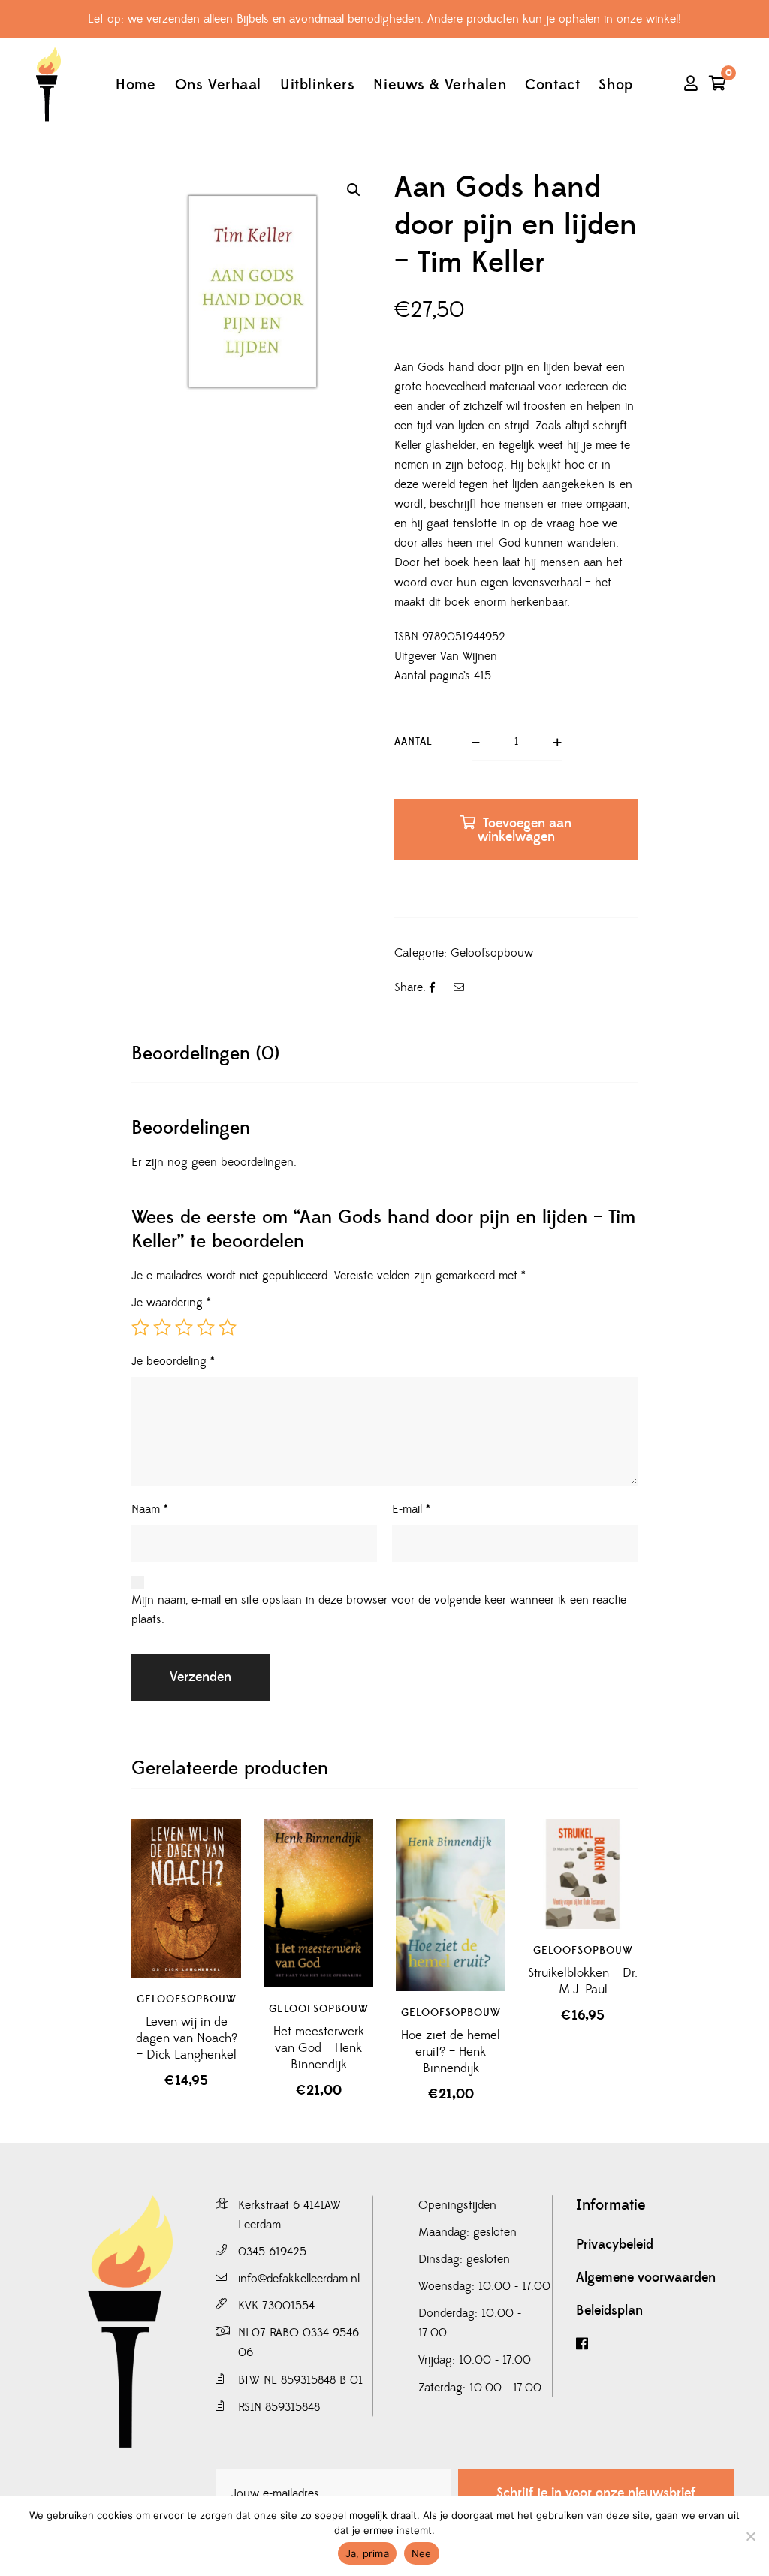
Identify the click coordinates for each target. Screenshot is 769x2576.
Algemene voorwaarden (646, 2278)
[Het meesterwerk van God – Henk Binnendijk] (318, 1903)
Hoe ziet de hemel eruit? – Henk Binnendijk (451, 2052)
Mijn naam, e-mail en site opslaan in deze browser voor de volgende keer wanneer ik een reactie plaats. (379, 1610)
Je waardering (171, 1303)
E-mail (411, 1509)
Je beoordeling (173, 1361)
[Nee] (750, 2536)
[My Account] (691, 85)
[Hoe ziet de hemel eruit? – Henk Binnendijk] (451, 1905)
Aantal (413, 742)
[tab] (205, 1054)
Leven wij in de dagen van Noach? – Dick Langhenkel (187, 2038)
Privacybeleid (615, 2245)
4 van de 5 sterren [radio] (206, 1327)
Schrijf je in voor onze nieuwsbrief (596, 2493)
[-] (48, 84)
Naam (150, 1509)
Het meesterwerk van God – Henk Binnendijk (319, 2048)
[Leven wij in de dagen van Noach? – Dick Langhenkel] (186, 1898)
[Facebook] (655, 2344)
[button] (354, 190)
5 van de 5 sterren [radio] (228, 1327)
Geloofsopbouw (492, 953)
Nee (422, 2553)
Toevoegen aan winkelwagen (525, 830)
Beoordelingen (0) (205, 1054)
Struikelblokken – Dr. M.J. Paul (583, 1981)
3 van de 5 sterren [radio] (184, 1327)
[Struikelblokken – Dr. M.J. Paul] (583, 1874)
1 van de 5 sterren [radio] (140, 1327)
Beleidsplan (609, 2311)
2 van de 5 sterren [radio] (162, 1327)
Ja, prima (367, 2553)
